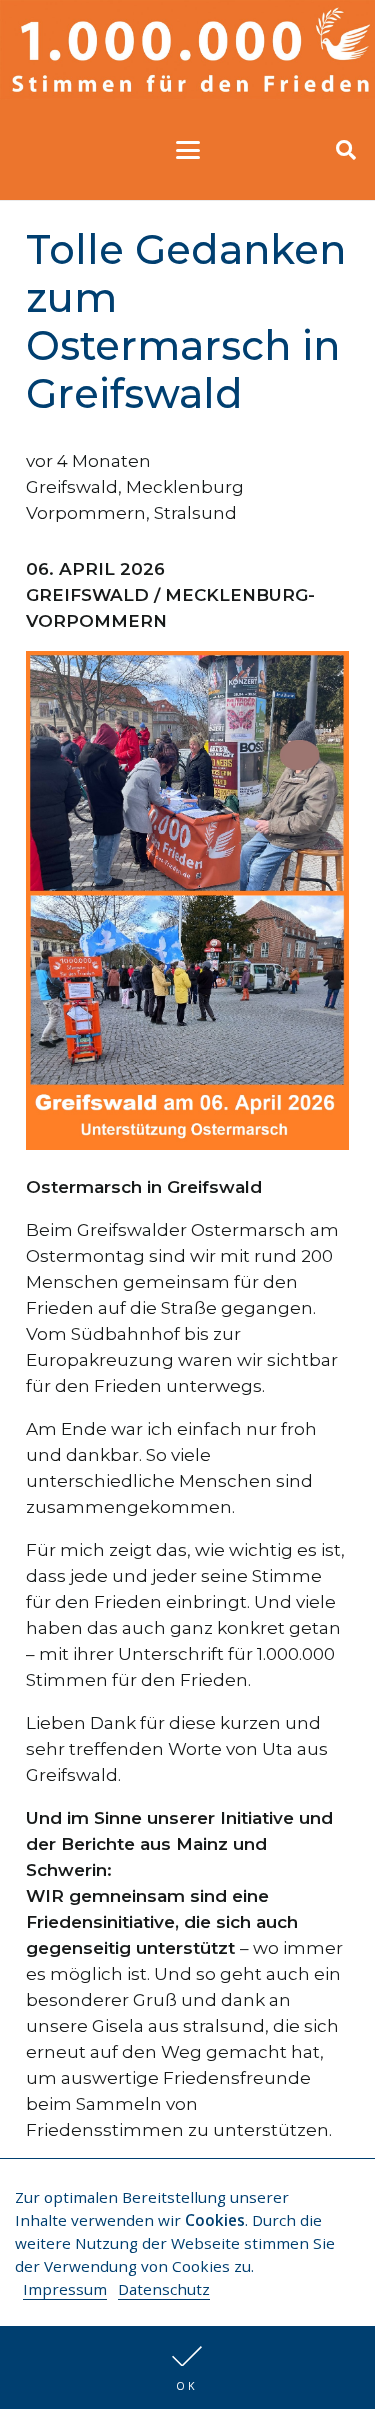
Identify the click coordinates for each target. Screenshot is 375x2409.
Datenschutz (164, 2289)
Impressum (65, 2289)
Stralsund (195, 513)
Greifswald (72, 487)
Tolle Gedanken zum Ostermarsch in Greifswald (186, 321)
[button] (187, 2367)
